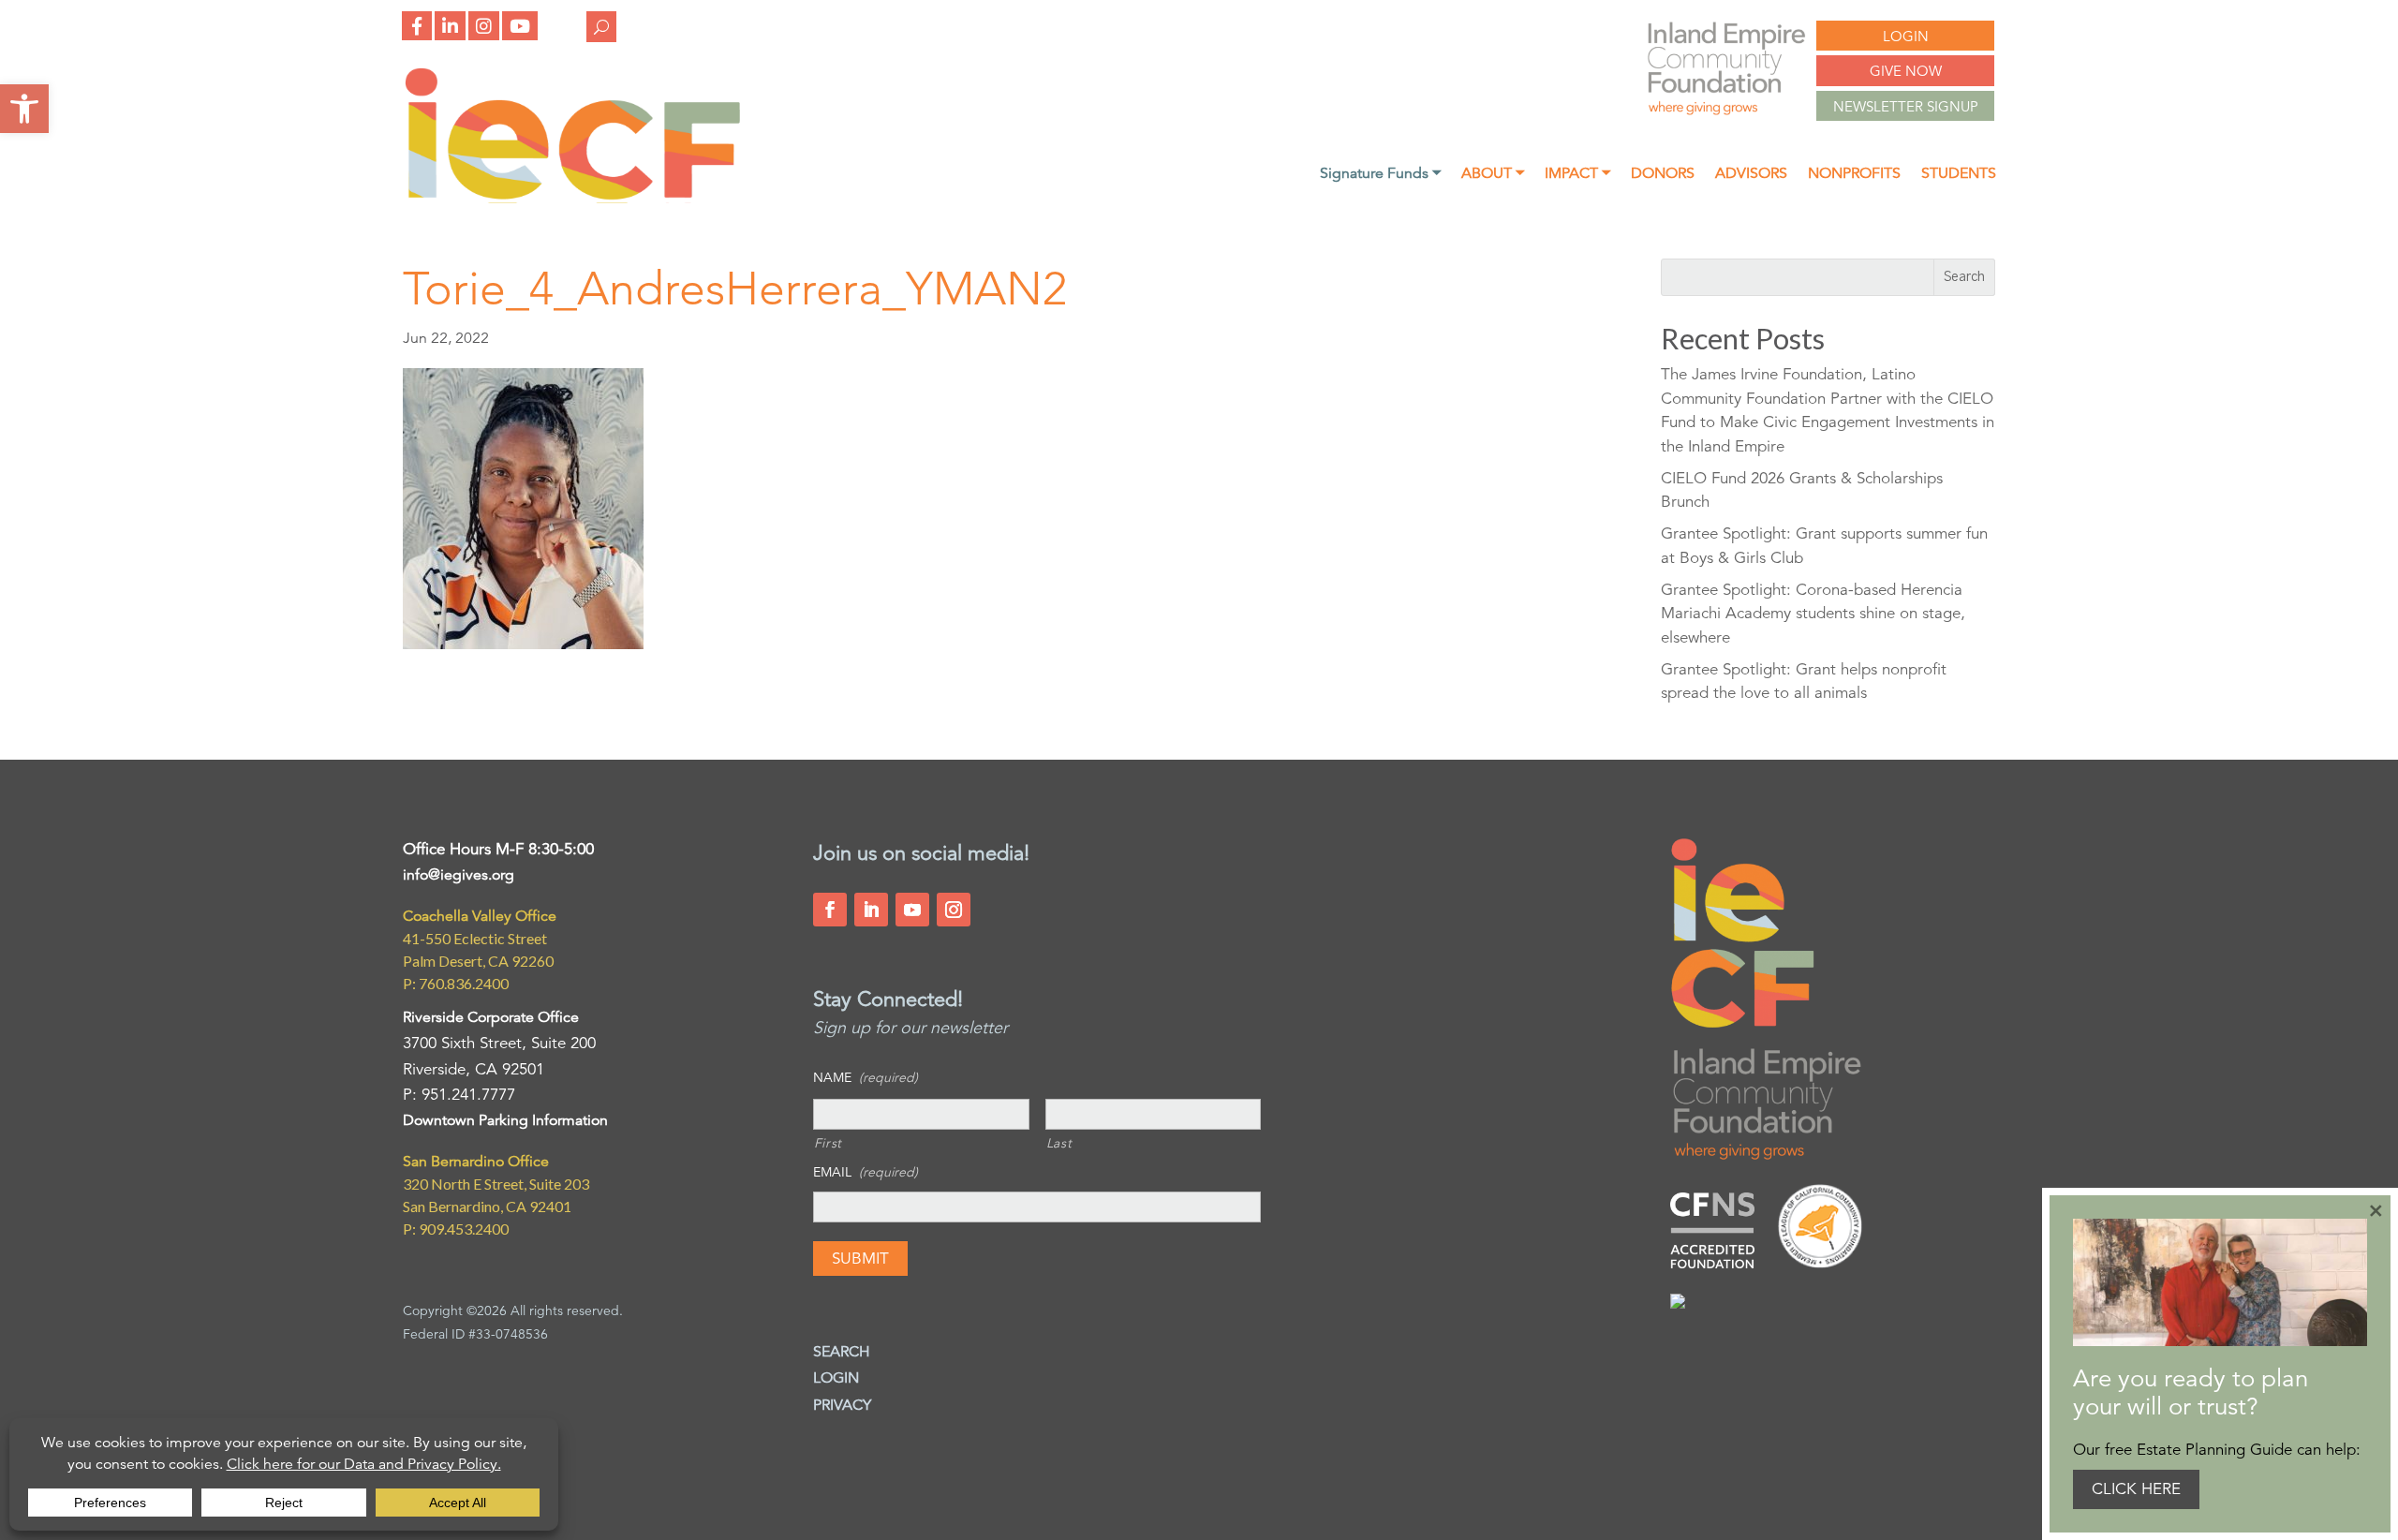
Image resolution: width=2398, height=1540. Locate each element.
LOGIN (1906, 36)
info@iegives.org (459, 875)
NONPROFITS (1854, 175)
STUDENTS (1959, 175)
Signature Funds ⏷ (1380, 175)
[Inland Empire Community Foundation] (572, 198)
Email (866, 1172)
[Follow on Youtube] (912, 910)
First (828, 1143)
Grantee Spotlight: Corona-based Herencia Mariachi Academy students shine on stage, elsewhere (1813, 614)
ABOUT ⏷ (1493, 175)
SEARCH (842, 1352)
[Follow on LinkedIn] (871, 910)
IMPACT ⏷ (1577, 175)
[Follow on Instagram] (954, 910)
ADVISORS (1751, 175)
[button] (24, 109)
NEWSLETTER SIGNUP (1906, 106)
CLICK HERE (2136, 1489)
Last (1059, 1143)
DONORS (1663, 175)
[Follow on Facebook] (830, 910)
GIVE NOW (1906, 71)
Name (866, 1077)
